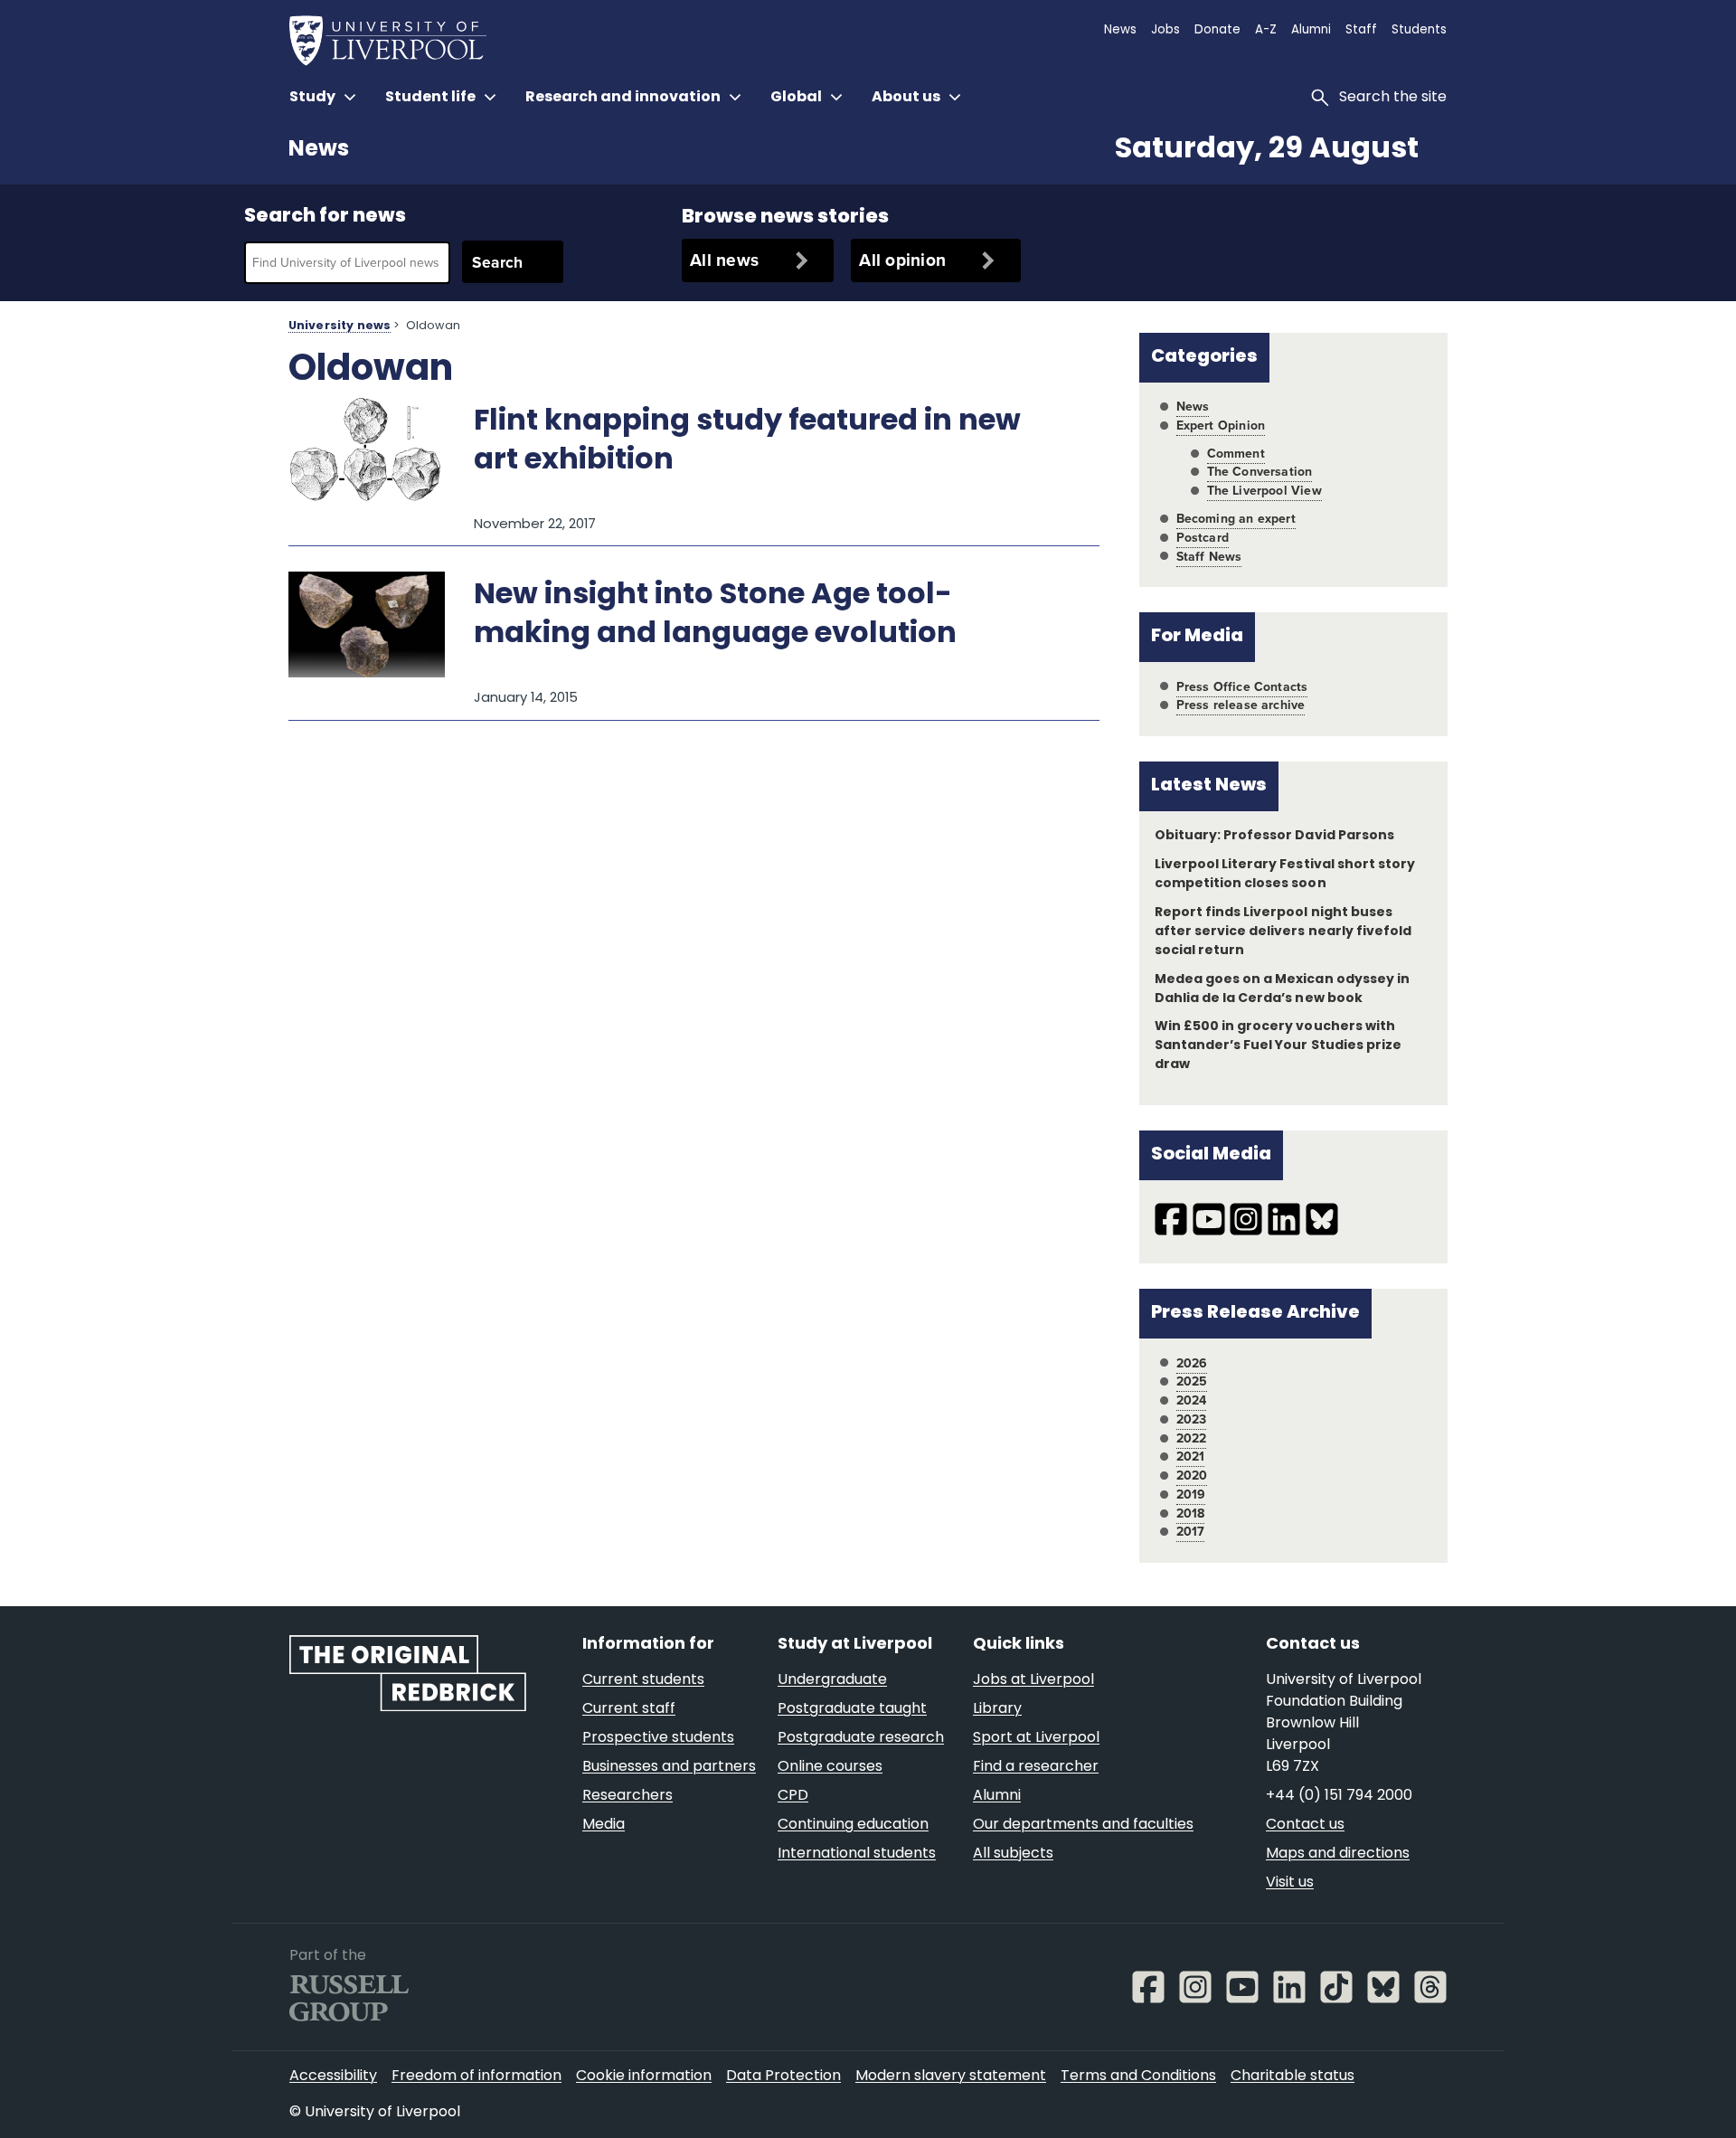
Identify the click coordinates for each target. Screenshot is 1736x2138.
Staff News (1209, 557)
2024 (1192, 1400)
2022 (1192, 1438)
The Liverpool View (1264, 491)
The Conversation (1260, 472)
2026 (1192, 1363)
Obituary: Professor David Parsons (1274, 836)
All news (724, 260)
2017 (1191, 1532)
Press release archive (1241, 705)
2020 (1192, 1476)
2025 (1192, 1381)
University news (340, 326)
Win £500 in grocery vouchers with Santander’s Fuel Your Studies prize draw (1278, 1046)
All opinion (902, 260)
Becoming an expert (1236, 519)
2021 (1191, 1457)
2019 (1191, 1495)
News (319, 150)
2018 (1191, 1514)
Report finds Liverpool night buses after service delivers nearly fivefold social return (1283, 932)
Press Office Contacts (1242, 687)
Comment (1236, 454)
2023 (1192, 1419)
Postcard (1203, 538)
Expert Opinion (1221, 426)
